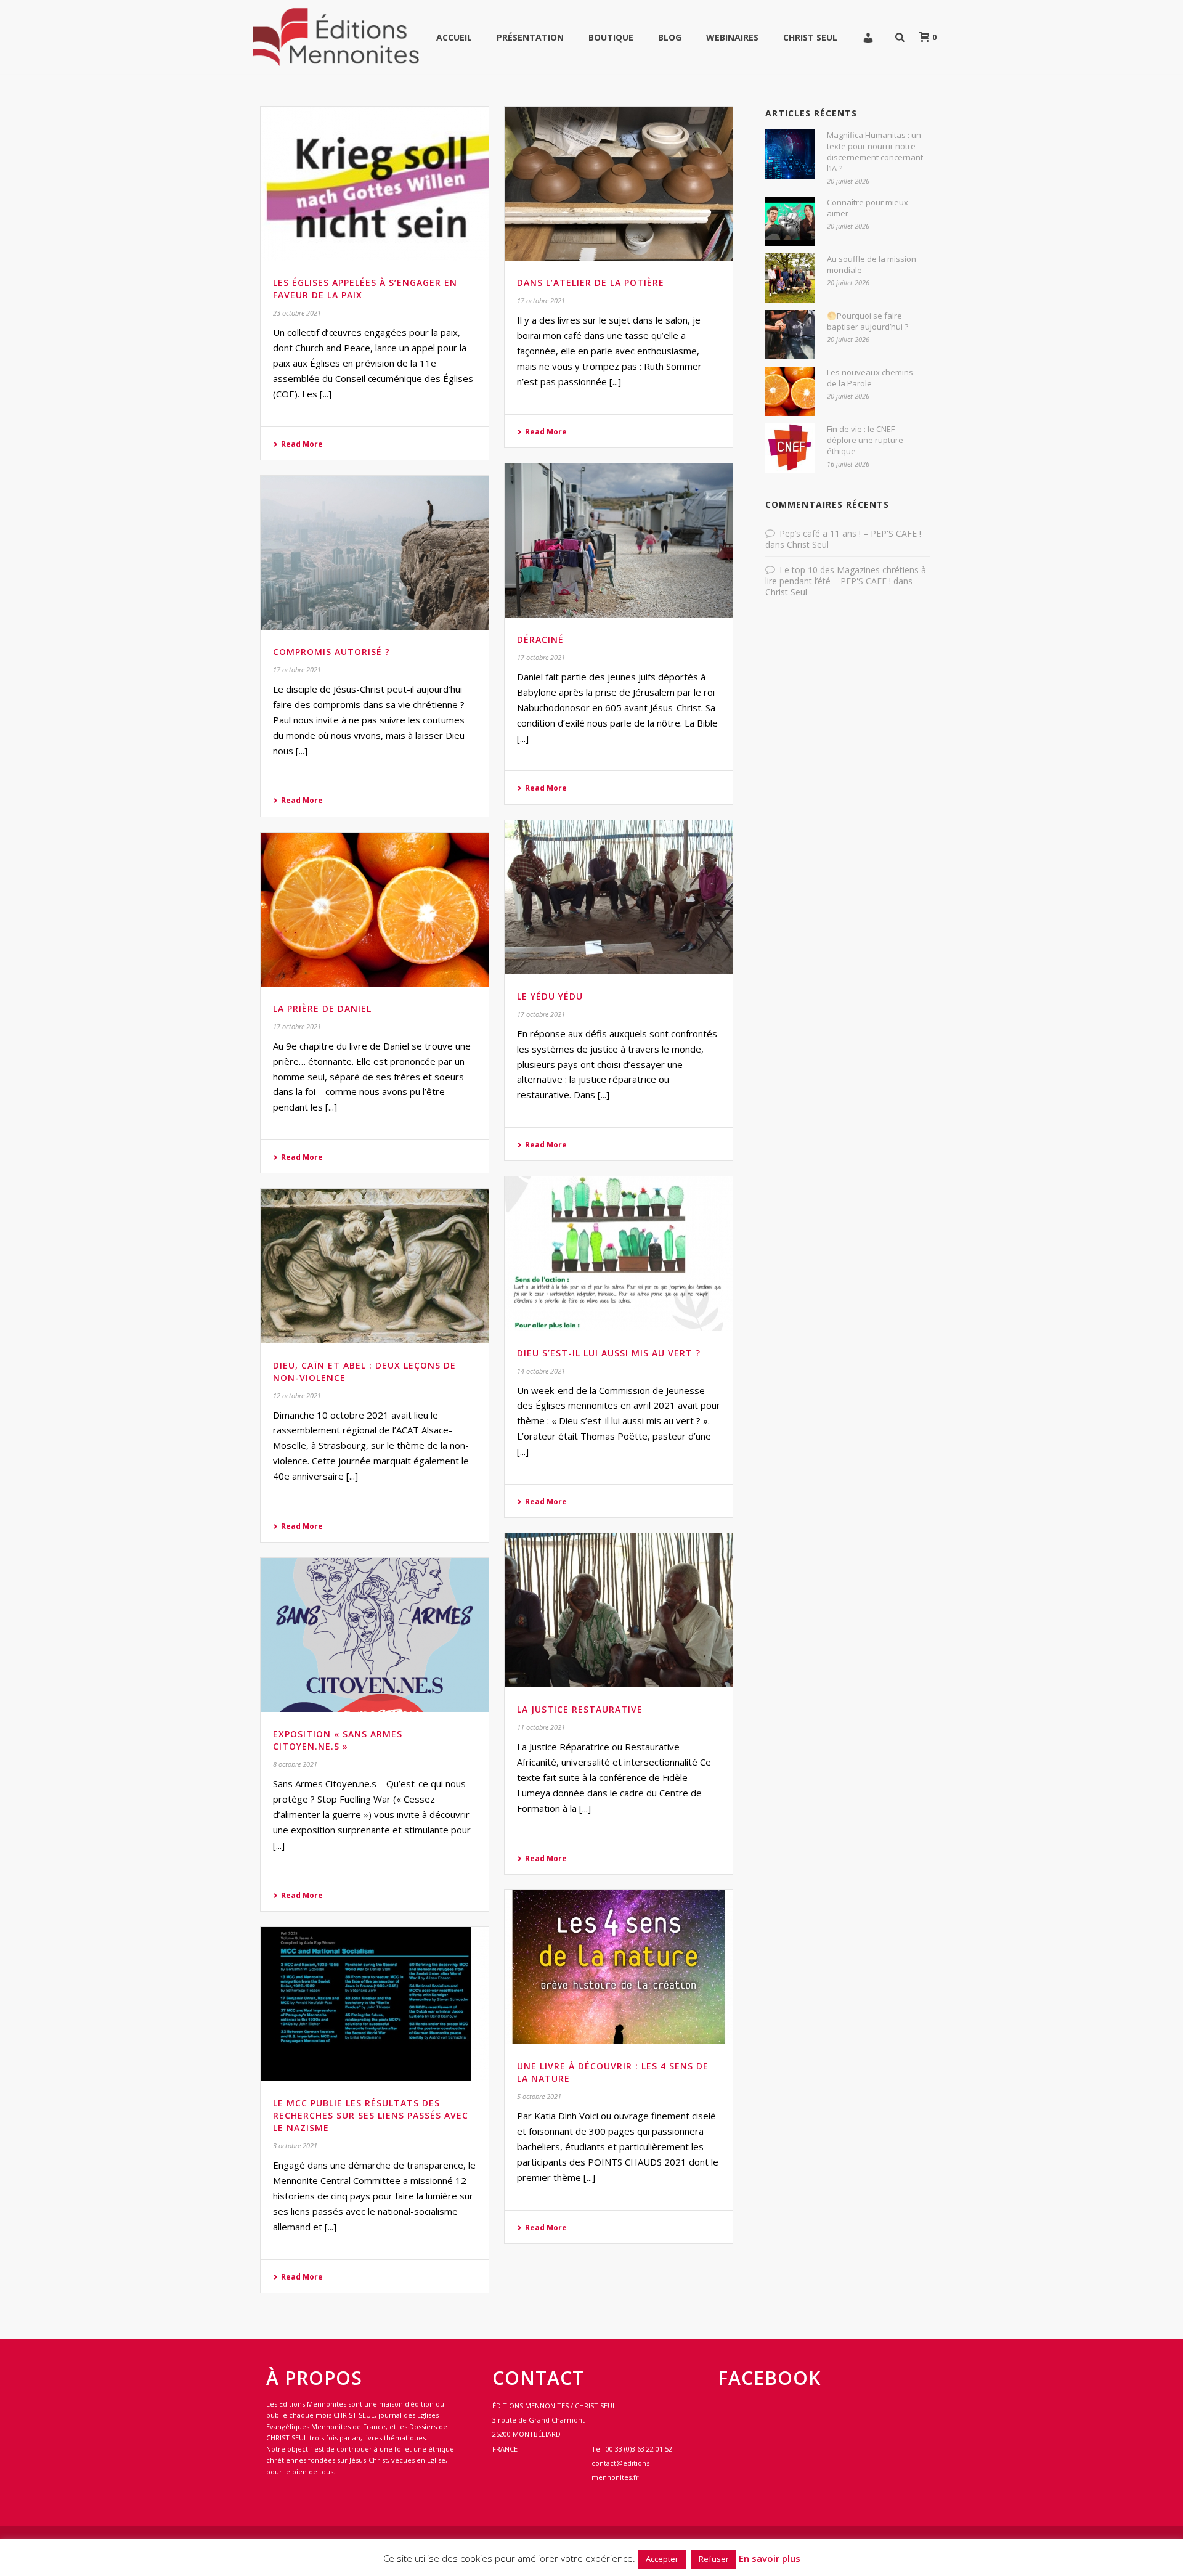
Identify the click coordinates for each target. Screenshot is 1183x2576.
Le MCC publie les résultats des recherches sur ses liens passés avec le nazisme (371, 2115)
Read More (302, 444)
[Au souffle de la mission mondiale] (790, 278)
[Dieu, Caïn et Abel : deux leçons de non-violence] (375, 1266)
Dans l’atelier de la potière (591, 283)
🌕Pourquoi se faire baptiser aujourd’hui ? (868, 321)
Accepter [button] (662, 2559)
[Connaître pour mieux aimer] (790, 221)
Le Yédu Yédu (550, 996)
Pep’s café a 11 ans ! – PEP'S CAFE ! (850, 533)
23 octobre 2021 (297, 313)
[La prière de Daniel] (375, 910)
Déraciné (540, 639)
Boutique (611, 37)
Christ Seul (810, 37)
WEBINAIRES (732, 37)
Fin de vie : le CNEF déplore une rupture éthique (865, 440)
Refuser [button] (714, 2559)
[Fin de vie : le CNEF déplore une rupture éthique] (790, 448)
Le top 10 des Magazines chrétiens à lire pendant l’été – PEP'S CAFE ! (846, 575)
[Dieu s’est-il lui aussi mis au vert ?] (619, 1253)
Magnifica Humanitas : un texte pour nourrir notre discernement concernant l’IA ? (875, 152)
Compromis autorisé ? (331, 652)
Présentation (530, 37)
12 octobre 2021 (297, 1396)
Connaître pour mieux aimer (868, 208)
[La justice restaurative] (619, 1610)
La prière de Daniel (322, 1009)
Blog (670, 37)
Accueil (454, 37)
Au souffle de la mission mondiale (872, 264)
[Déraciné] (619, 540)
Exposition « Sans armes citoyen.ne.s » (338, 1740)
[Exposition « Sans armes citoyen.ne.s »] (375, 1635)
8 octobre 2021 (295, 1764)
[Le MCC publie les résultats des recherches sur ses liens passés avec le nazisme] (375, 2004)
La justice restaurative (580, 1709)
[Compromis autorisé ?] (375, 553)
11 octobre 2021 (541, 1727)
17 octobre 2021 (541, 300)
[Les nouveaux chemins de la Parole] (790, 391)
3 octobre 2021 (295, 2146)
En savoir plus (770, 2558)
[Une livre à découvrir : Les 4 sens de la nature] (619, 1967)
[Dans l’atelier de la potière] (619, 184)
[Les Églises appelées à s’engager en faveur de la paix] (375, 184)
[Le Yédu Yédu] (619, 897)
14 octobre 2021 (541, 1371)
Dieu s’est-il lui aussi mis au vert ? (609, 1353)
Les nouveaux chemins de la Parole (870, 378)
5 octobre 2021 (539, 2096)
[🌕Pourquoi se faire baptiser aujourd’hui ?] (790, 335)
